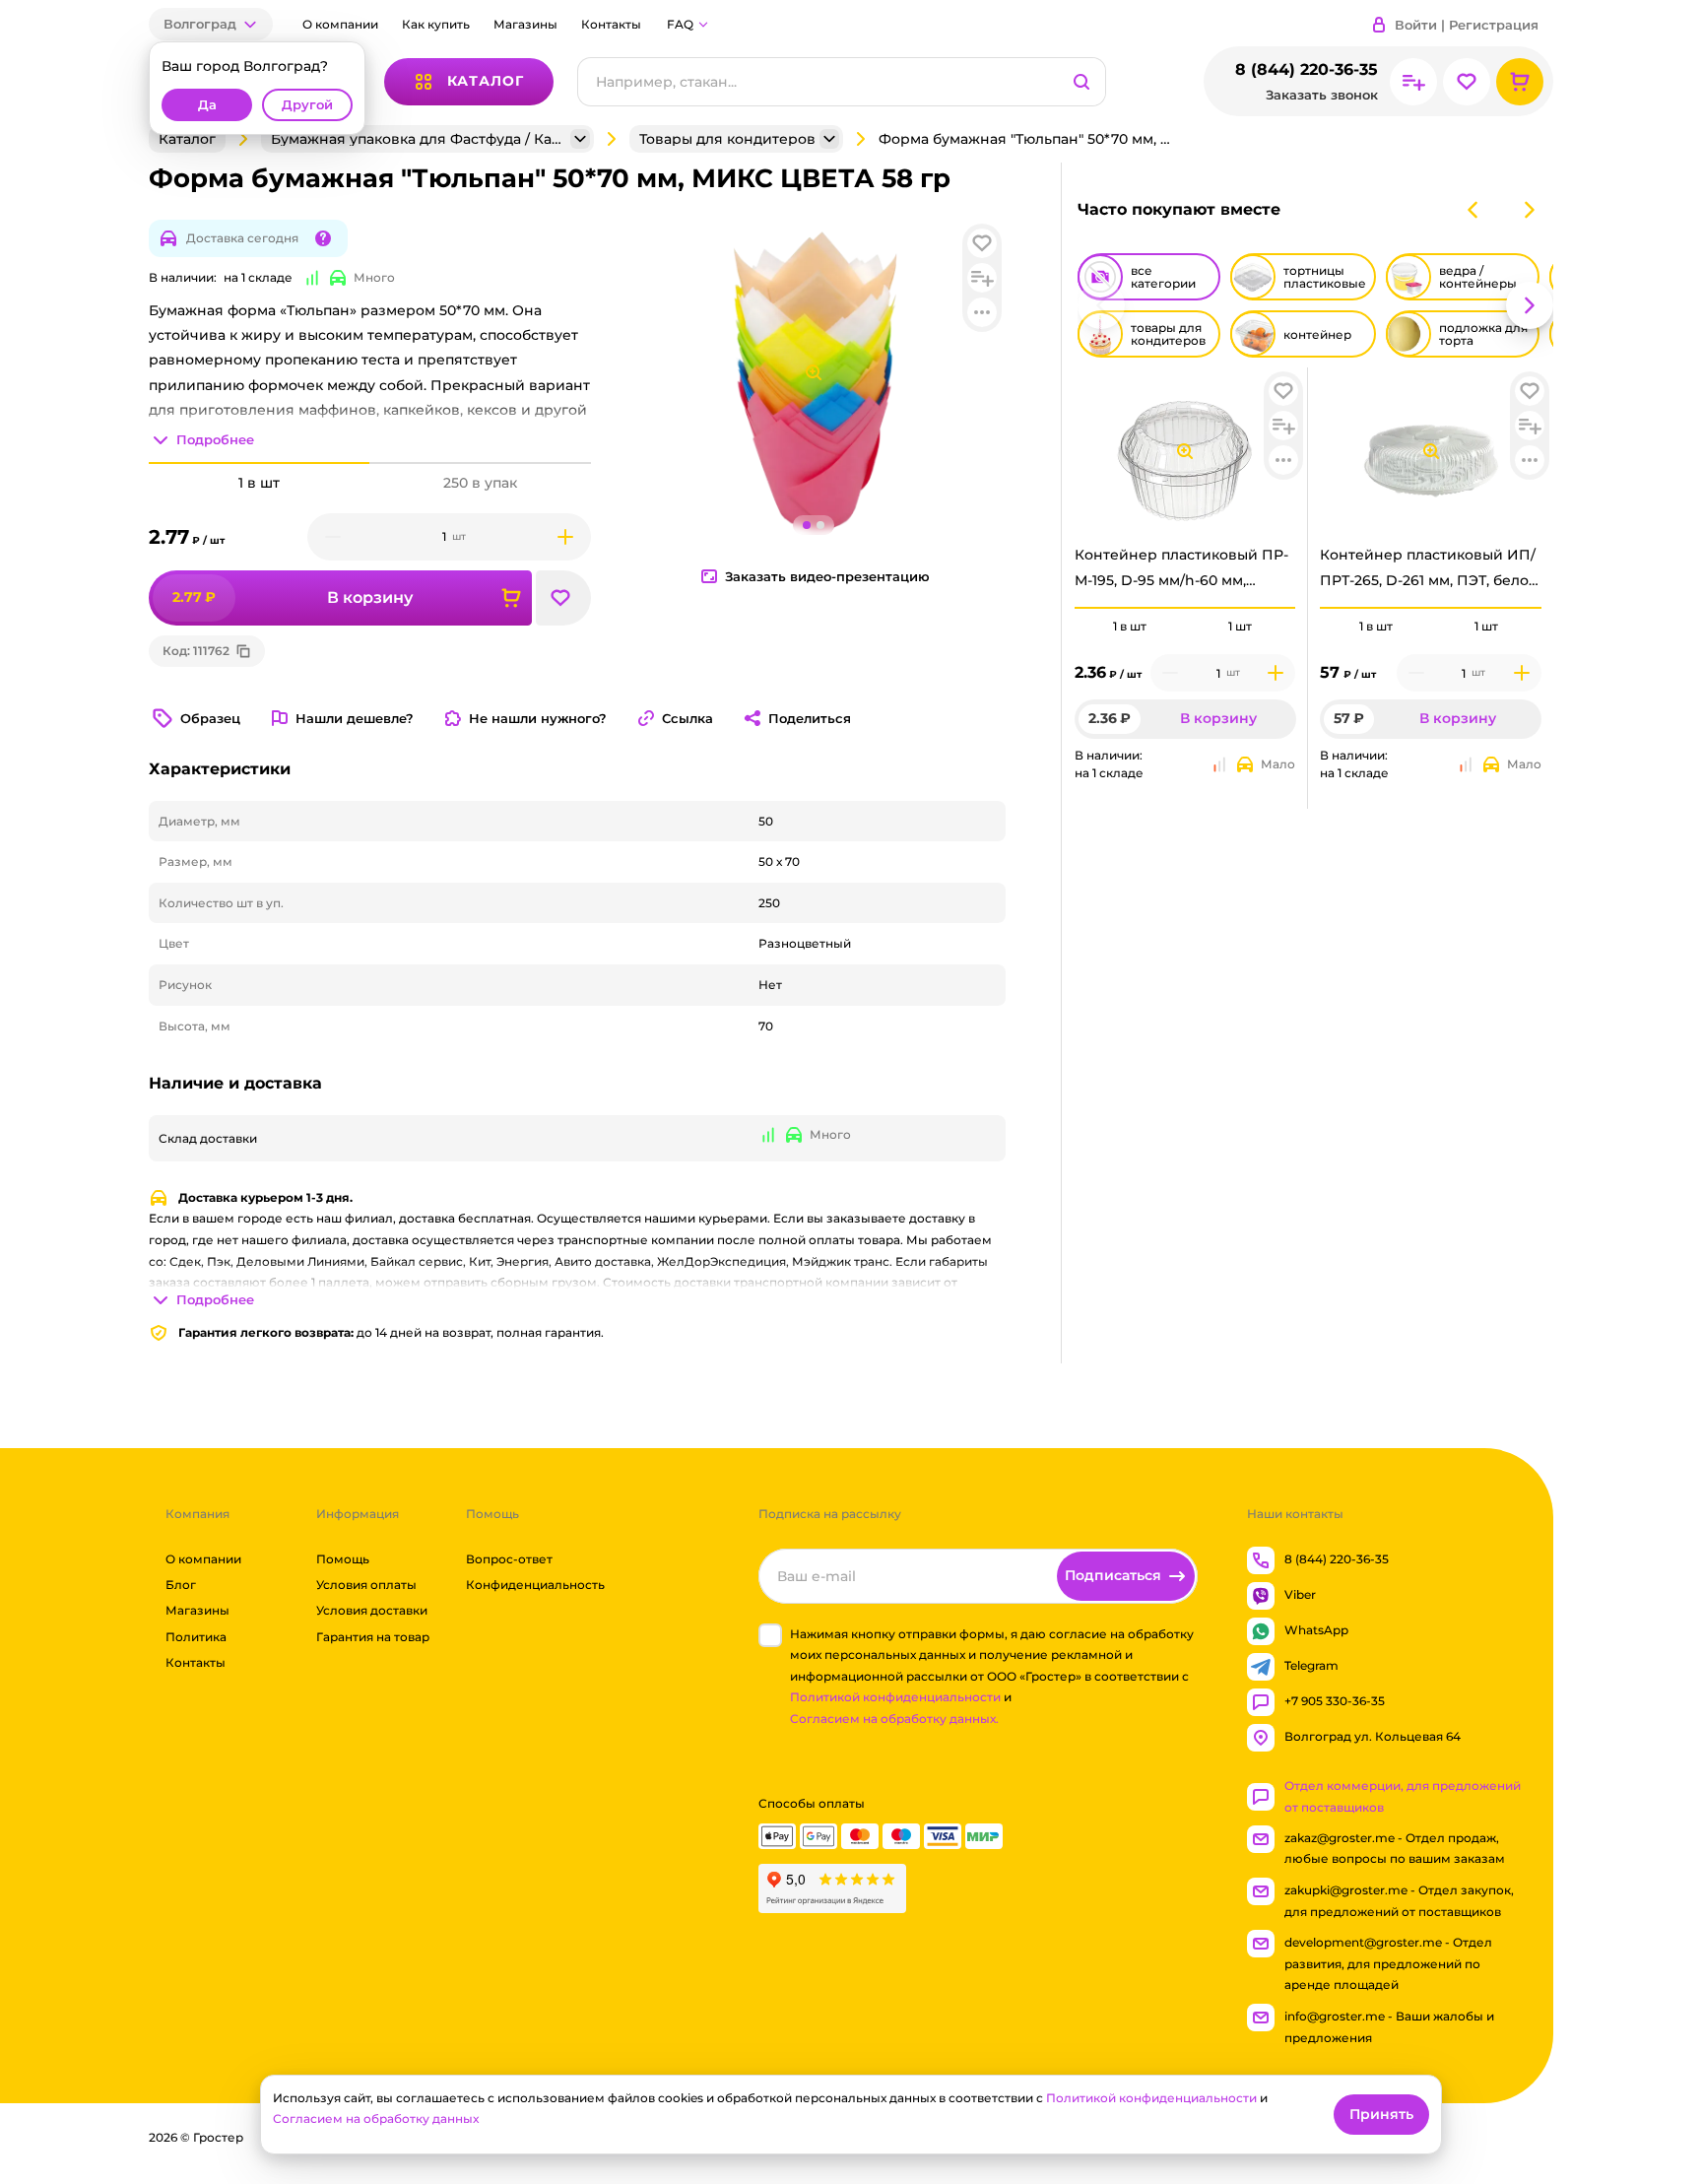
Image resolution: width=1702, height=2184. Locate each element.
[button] (211, 24)
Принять (1381, 2114)
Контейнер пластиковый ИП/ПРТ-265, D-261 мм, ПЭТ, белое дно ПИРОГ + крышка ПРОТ (1429, 572)
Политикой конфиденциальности (895, 1698)
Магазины (525, 24)
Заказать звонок (1322, 95)
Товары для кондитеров (727, 139)
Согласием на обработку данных (376, 2118)
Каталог (187, 139)
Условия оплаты (366, 1585)
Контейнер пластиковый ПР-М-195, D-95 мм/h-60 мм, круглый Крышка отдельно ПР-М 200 (1181, 572)
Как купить (436, 24)
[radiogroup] (1185, 627)
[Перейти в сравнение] (1413, 82)
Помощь (343, 1559)
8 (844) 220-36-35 (1307, 69)
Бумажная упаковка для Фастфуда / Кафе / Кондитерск (419, 139)
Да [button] (207, 105)
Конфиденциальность (535, 1585)
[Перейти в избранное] (1467, 82)
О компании (340, 24)
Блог (181, 1585)
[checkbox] (770, 1635)
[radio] (1130, 608)
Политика (196, 1637)
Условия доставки (372, 1611)
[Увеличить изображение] (1185, 451)
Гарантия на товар (373, 1637)
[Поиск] (1081, 82)
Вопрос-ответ (509, 1559)
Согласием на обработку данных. (894, 1719)
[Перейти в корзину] (1520, 82)
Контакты (611, 24)
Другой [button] (307, 105)
